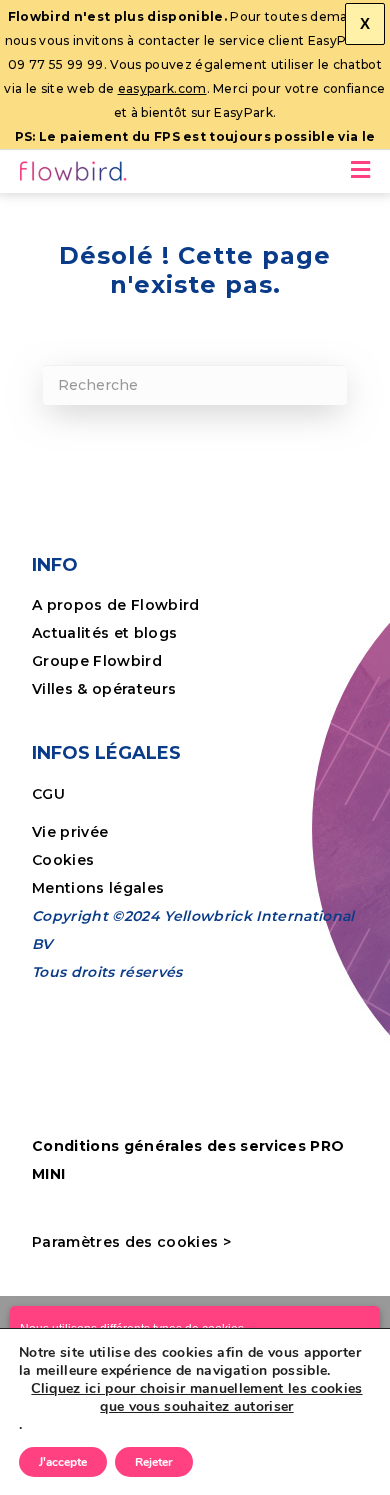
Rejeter (154, 1462)
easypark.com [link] (162, 88)
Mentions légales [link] (98, 888)
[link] (75, 174)
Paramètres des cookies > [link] (131, 1242)
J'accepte (63, 1462)
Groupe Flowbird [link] (99, 661)
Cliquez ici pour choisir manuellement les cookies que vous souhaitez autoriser (196, 1398)
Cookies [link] (65, 860)
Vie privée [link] (70, 832)
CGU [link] (48, 794)
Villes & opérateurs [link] (104, 689)
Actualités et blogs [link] (104, 633)
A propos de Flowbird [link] (116, 605)
